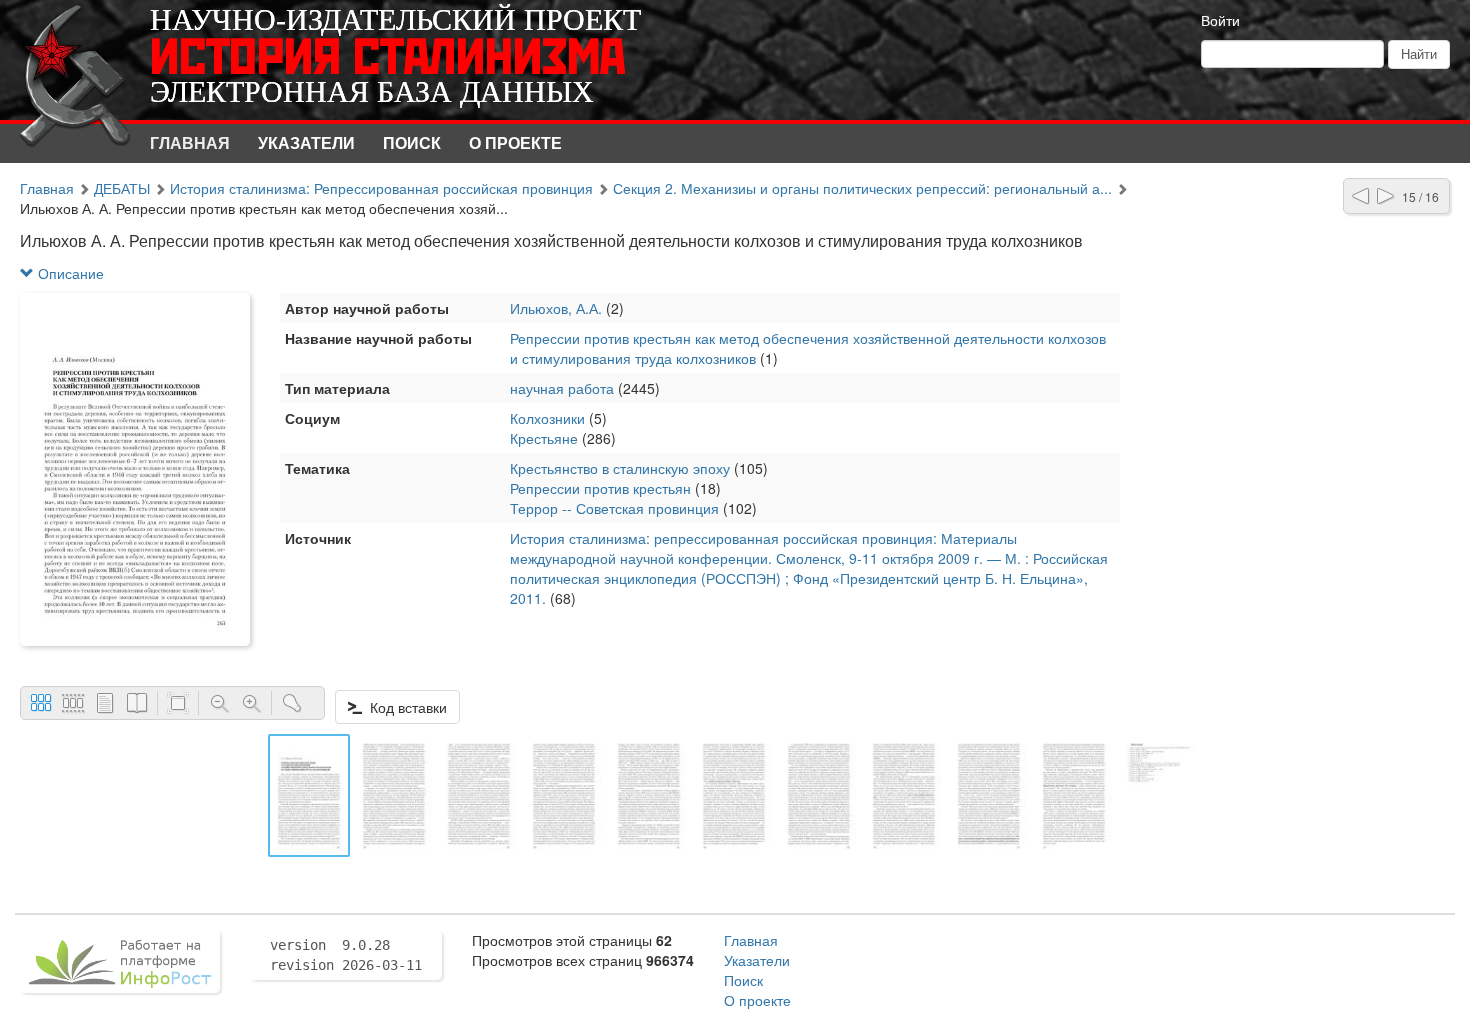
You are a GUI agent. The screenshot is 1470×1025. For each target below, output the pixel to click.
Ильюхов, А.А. (556, 308)
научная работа (562, 388)
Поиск (412, 142)
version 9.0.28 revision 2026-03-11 (346, 955)
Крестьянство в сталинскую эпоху (620, 468)
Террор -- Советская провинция (614, 508)
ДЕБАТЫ (122, 188)
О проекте (515, 142)
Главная (190, 142)
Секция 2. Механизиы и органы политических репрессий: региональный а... (862, 188)
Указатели (306, 142)
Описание (69, 273)
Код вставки (404, 707)
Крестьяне (544, 438)
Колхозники (547, 418)
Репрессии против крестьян (600, 488)
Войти (1220, 20)
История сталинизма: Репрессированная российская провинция (381, 188)
